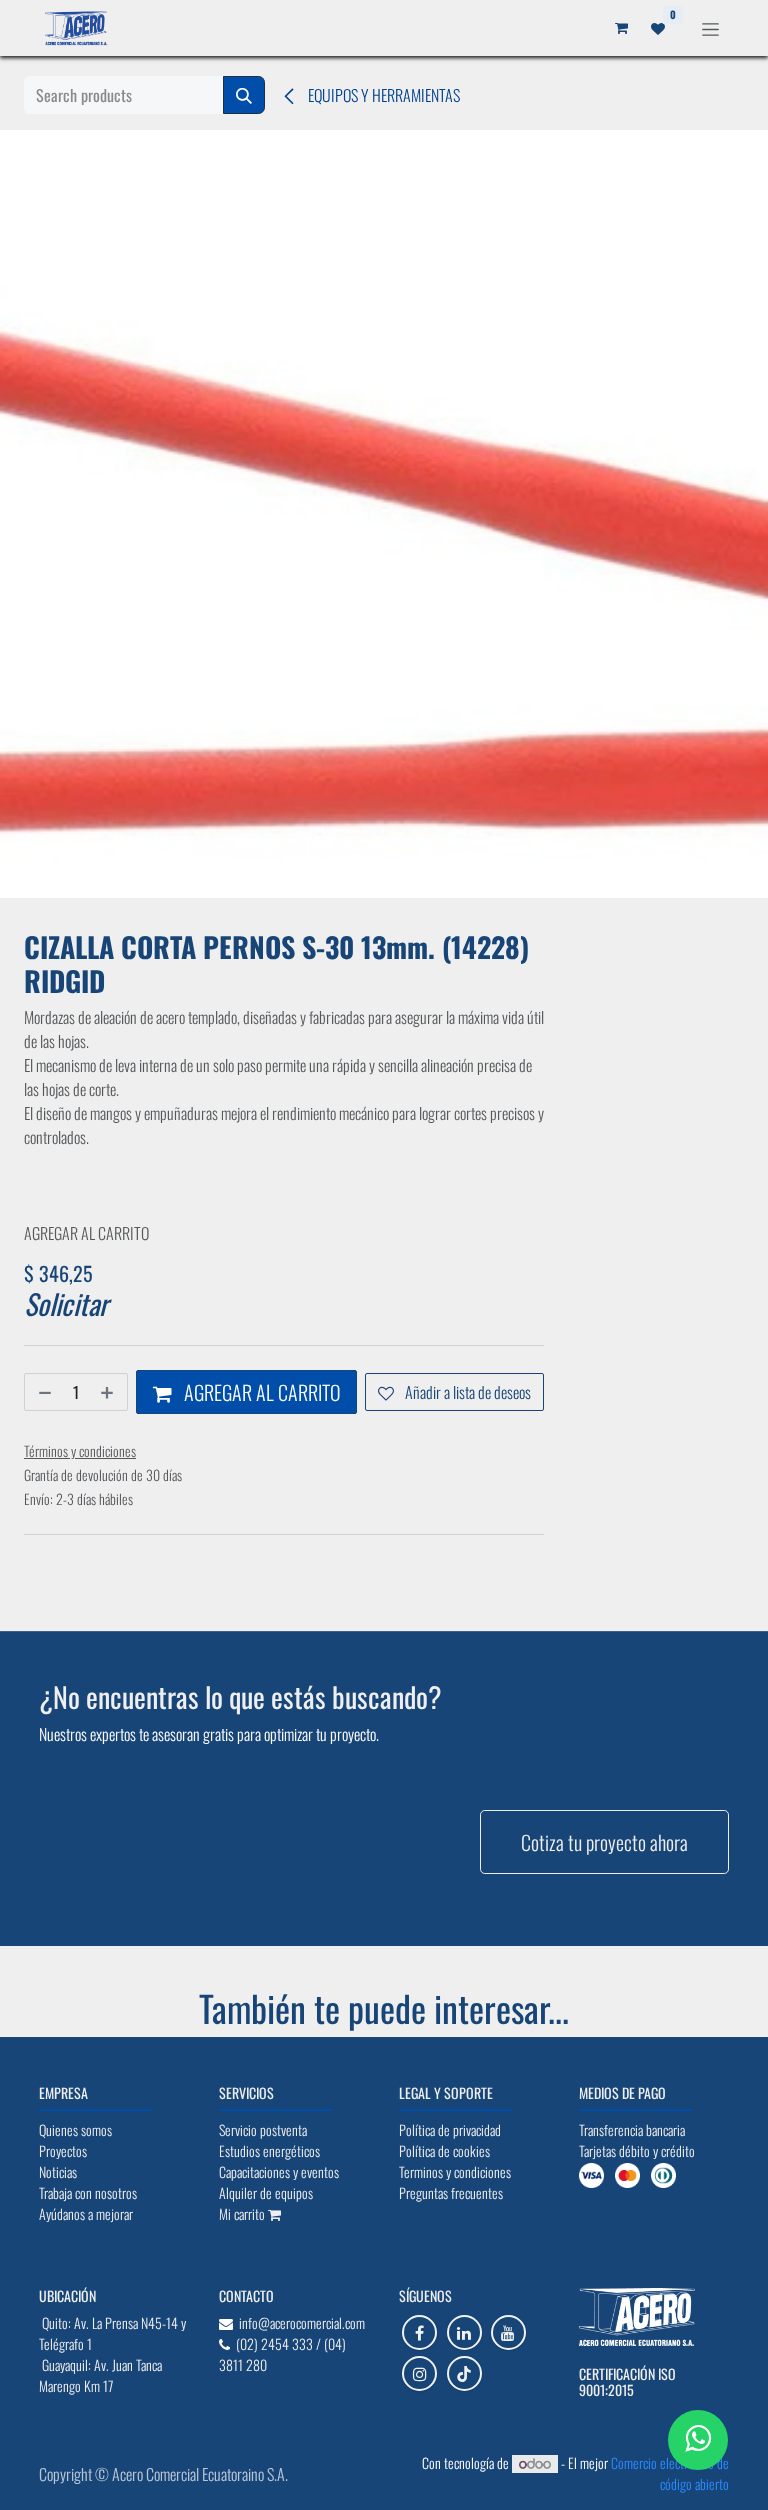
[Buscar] (244, 95)
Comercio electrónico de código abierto (670, 2473)
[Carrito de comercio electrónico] (621, 28)
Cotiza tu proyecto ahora (604, 1842)
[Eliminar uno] (43, 1392)
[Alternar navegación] (710, 27)
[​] (419, 2332)
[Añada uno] (109, 1392)
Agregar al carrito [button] (260, 1392)
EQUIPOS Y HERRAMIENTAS (382, 95)
